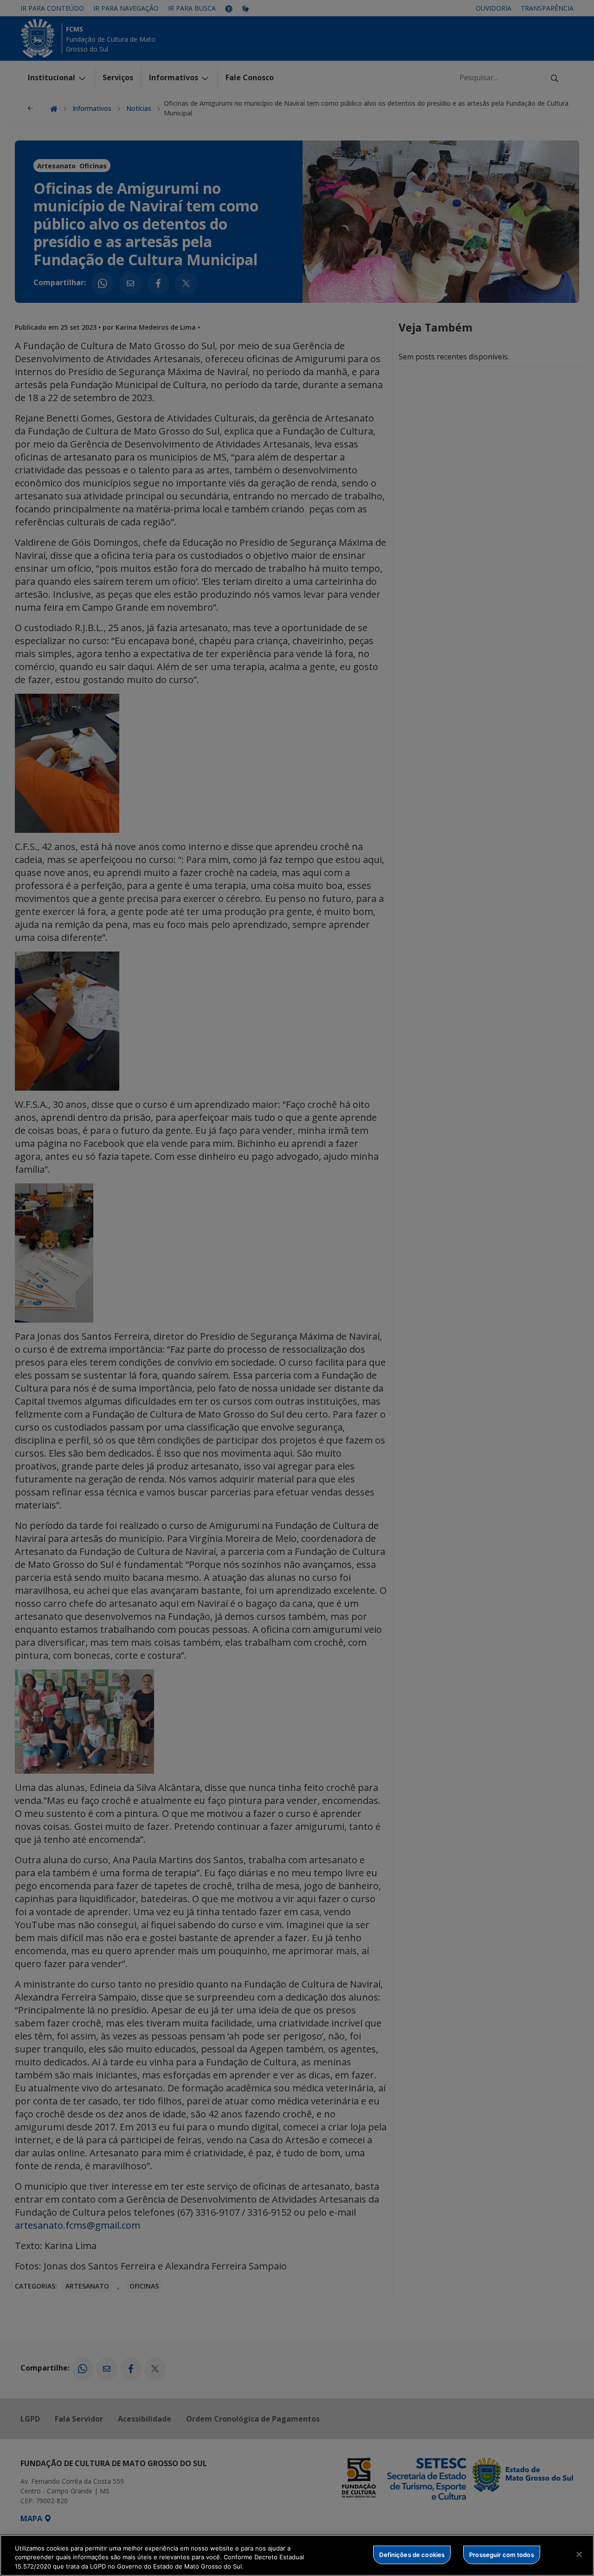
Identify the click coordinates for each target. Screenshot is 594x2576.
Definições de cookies (412, 2554)
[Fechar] (579, 2554)
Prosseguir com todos (502, 2554)
